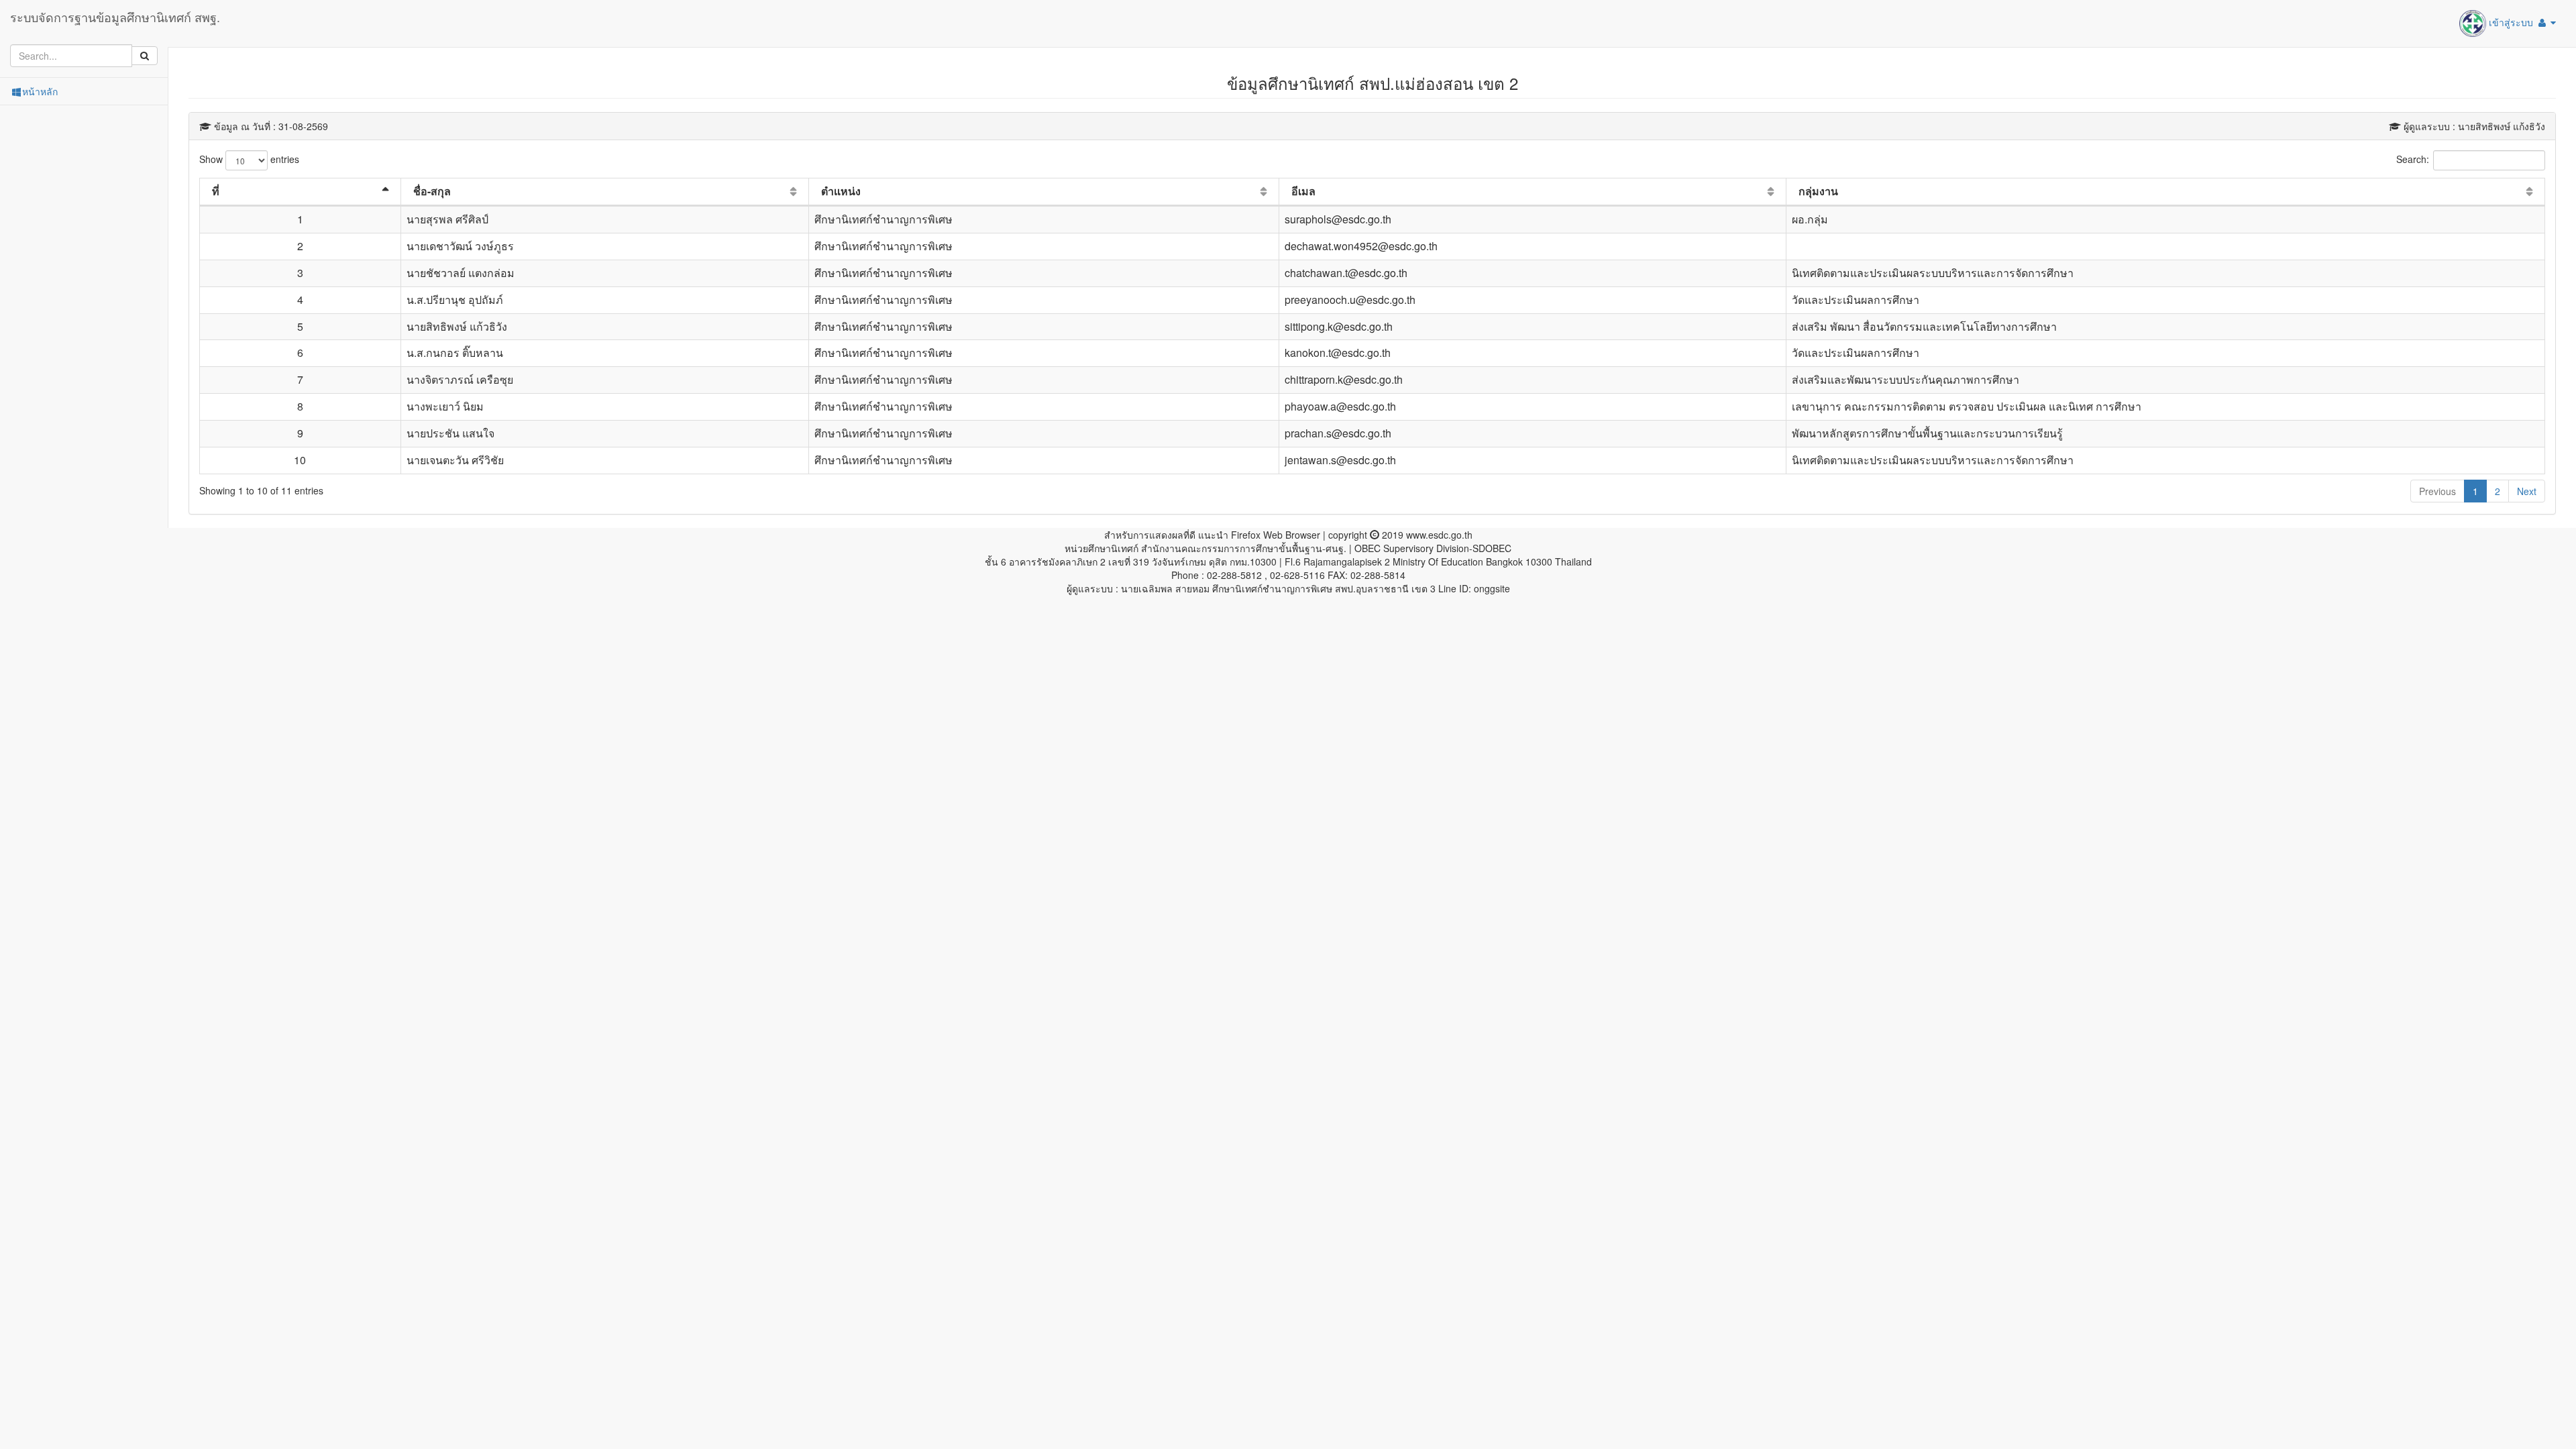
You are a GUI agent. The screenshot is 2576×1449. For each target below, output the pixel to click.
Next (2527, 491)
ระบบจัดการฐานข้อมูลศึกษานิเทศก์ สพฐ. (115, 17)
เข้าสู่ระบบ (2511, 22)
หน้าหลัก (40, 91)
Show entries (249, 159)
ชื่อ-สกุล (432, 191)
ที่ (216, 191)
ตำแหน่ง (841, 191)
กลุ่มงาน (1818, 191)
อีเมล (1303, 191)
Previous (2437, 491)
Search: (2413, 159)
